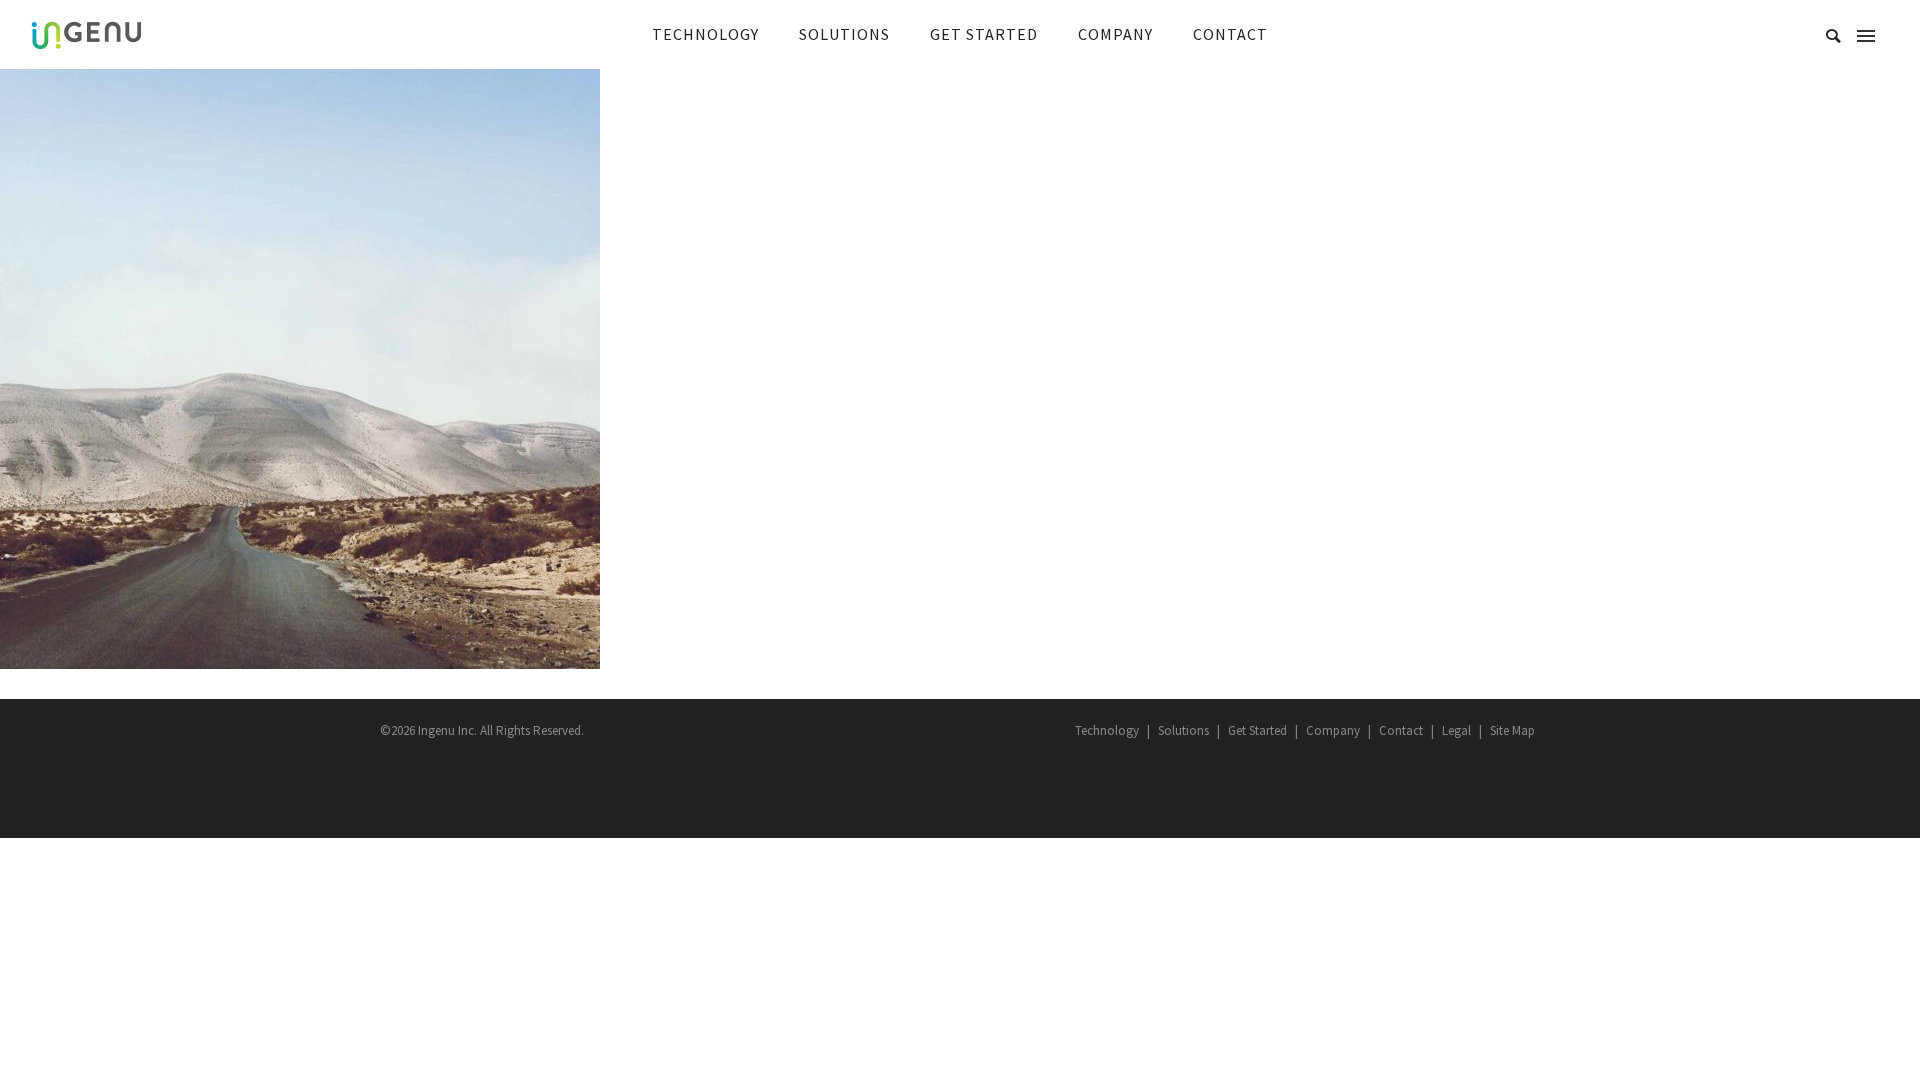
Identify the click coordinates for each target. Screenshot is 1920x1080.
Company (1333, 730)
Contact (1401, 730)
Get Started (1257, 730)
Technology (1107, 730)
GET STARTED (984, 34)
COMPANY (1115, 34)
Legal (1456, 730)
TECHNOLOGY (705, 34)
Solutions (1183, 730)
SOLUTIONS (844, 34)
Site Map (1512, 730)
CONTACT (1230, 34)
